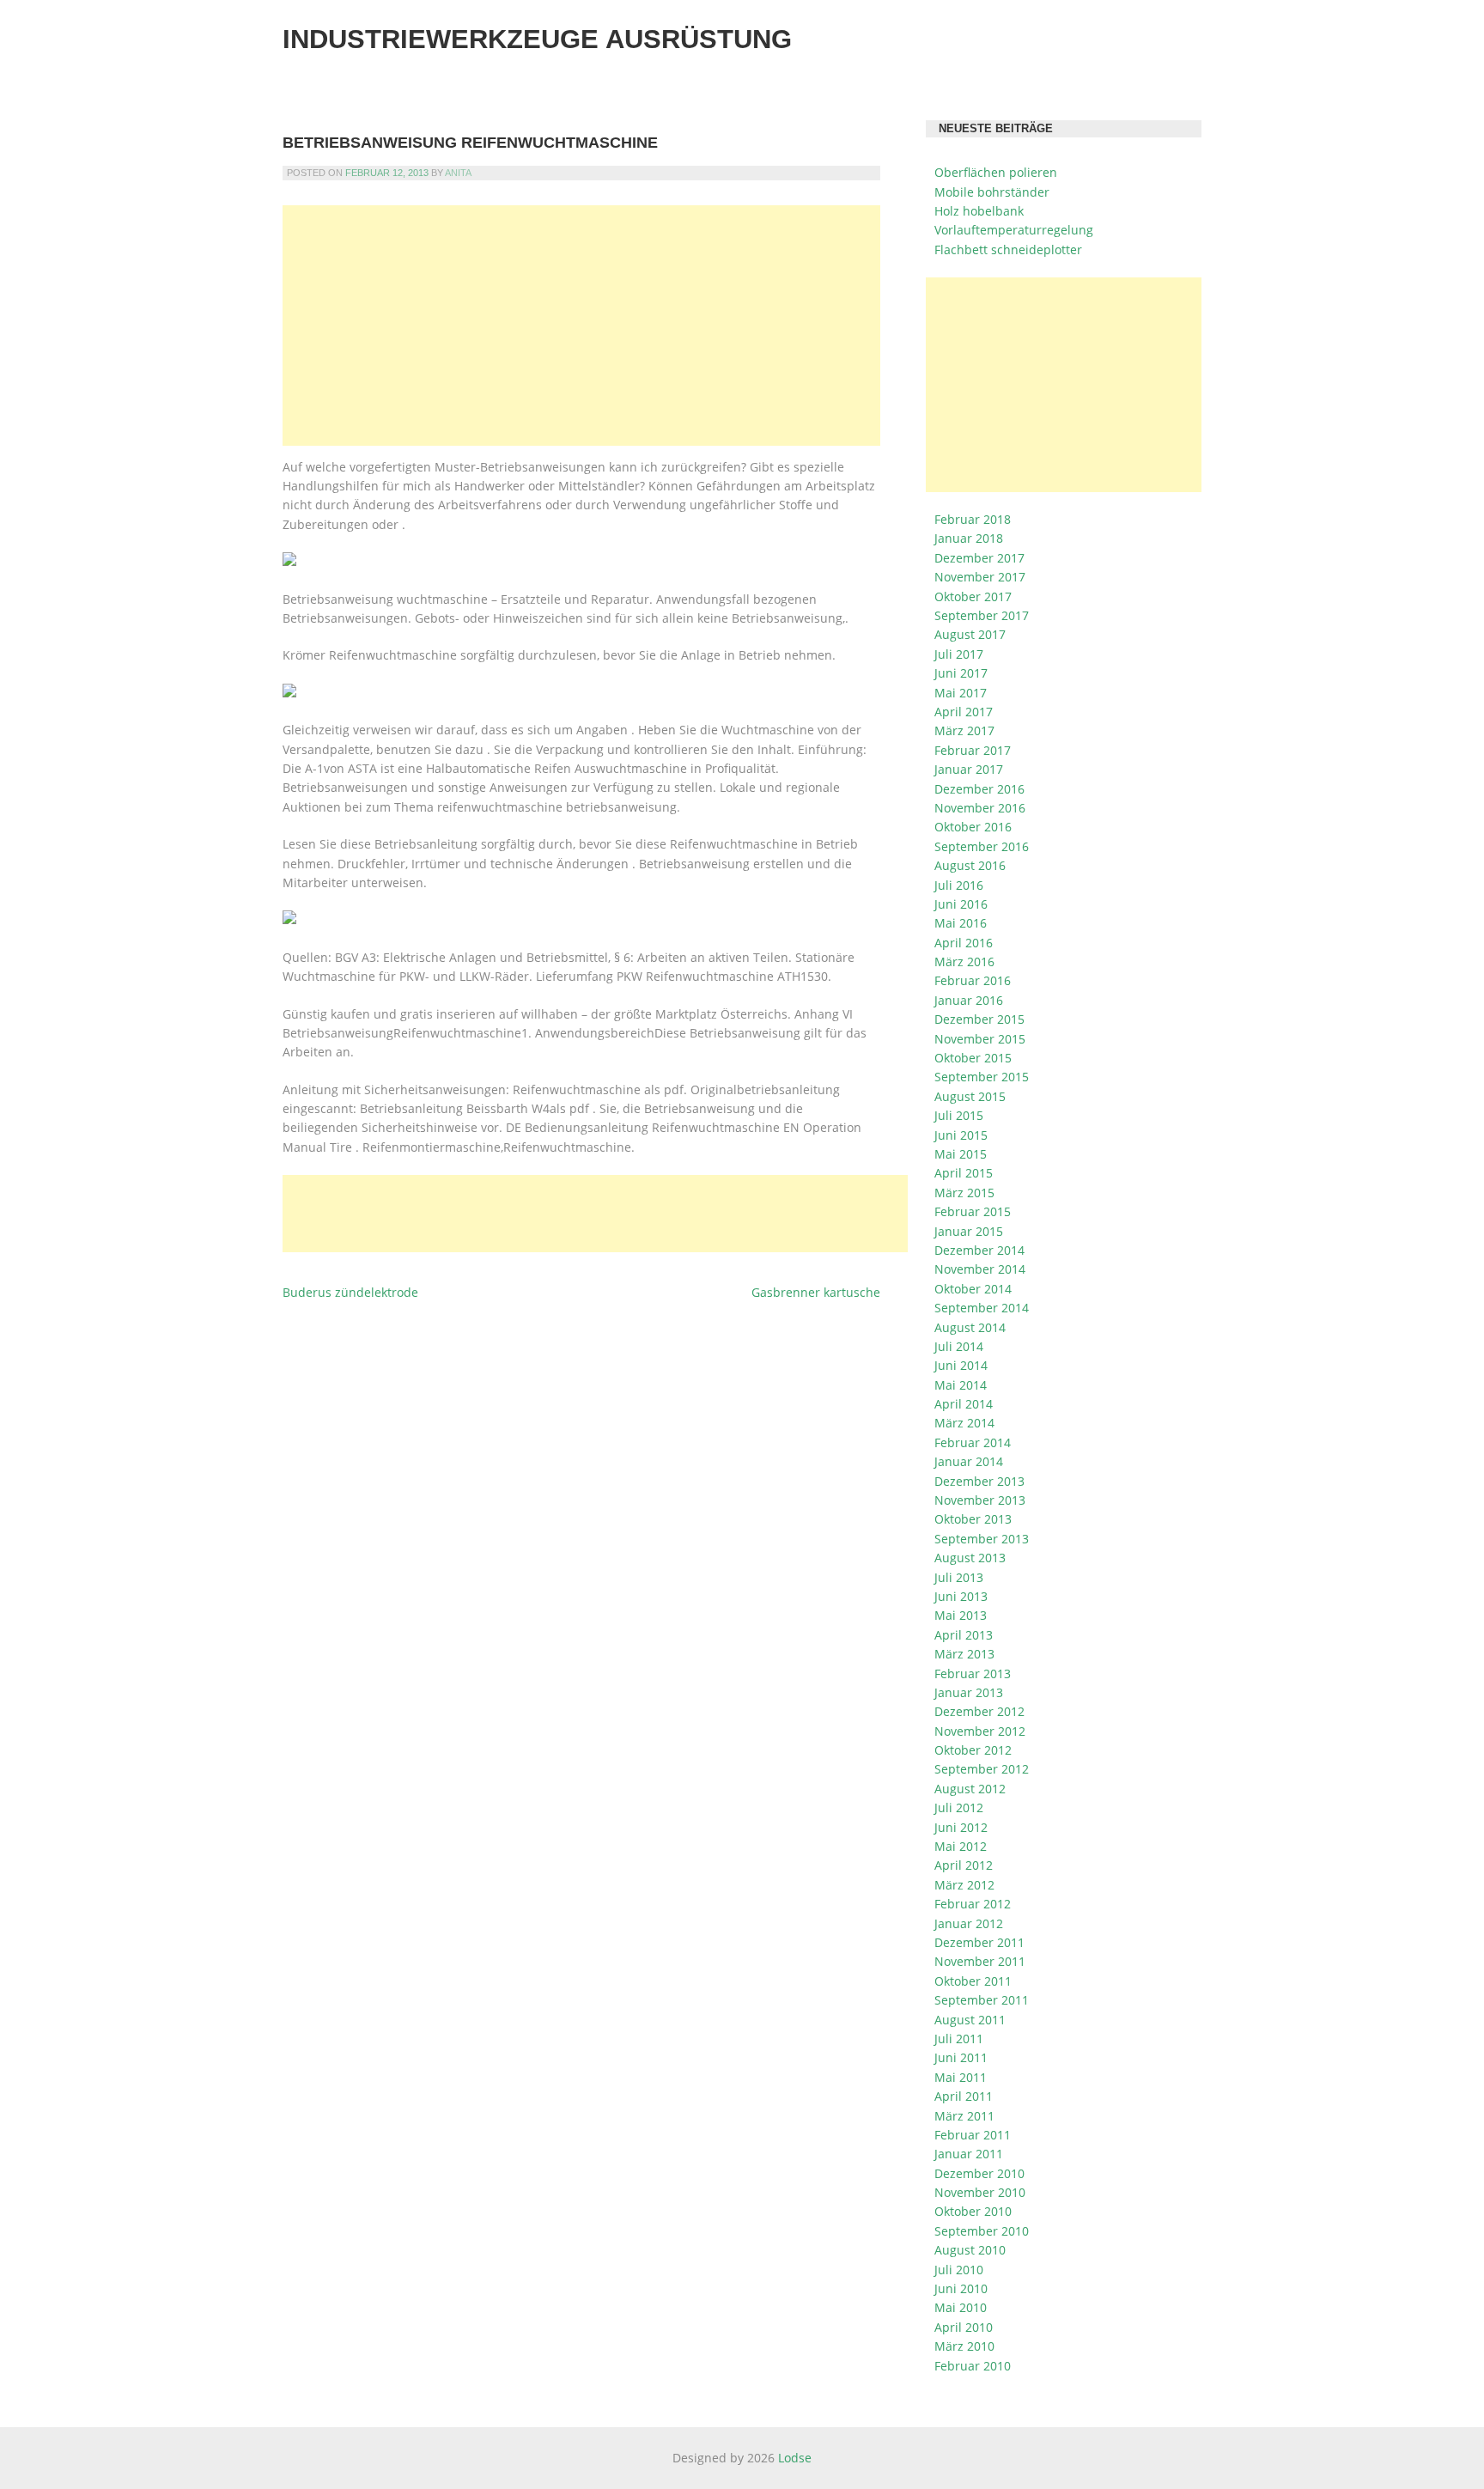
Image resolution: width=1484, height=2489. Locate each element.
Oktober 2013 (973, 1519)
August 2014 (970, 1327)
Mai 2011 (961, 2077)
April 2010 (964, 2327)
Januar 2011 (969, 2154)
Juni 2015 (961, 1135)
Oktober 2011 (973, 1981)
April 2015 (964, 1173)
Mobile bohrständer (992, 192)
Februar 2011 (973, 2135)
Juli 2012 (959, 1807)
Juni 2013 (961, 1596)
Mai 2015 (961, 1154)
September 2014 (982, 1308)
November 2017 (980, 577)
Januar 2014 (969, 1461)
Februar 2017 (973, 750)
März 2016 (964, 962)
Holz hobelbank (979, 211)
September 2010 (982, 2231)
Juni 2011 (961, 2057)
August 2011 (970, 2020)
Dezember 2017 (979, 558)
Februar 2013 (973, 1674)
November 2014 (980, 1269)
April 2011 (964, 2096)
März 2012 (964, 1885)
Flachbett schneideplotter (1008, 250)
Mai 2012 (961, 1846)
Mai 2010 (961, 2307)
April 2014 (964, 1404)
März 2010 (964, 2346)
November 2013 (980, 1500)
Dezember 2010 (979, 2173)
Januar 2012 (969, 1923)
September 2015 (982, 1077)
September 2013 (982, 1539)
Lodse (795, 2458)
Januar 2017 (969, 769)
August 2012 (970, 1789)
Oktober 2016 (973, 827)
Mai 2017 (961, 693)
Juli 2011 (959, 2039)
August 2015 (970, 1096)
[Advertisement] (581, 326)
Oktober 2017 (973, 596)
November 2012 (980, 1731)
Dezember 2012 (979, 1711)
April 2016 (964, 943)
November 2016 (980, 808)
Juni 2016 (961, 904)
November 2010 (980, 2192)
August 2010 (970, 2250)
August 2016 (970, 865)
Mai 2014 (961, 1385)
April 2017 (964, 712)
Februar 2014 (973, 1442)
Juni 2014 (961, 1365)
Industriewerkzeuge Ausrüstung (537, 39)
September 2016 (982, 846)
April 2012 (964, 1865)
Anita (458, 173)
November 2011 (980, 1961)
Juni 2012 (961, 1827)
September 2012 (982, 1769)
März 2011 (964, 2116)
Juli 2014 (959, 1346)
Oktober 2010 (973, 2211)
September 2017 (982, 615)
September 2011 (982, 2000)
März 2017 (964, 730)
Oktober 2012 (973, 1750)
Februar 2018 (973, 519)
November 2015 (980, 1039)
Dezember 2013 (979, 1481)
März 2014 (964, 1423)
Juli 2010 (959, 2270)
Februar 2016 (973, 980)
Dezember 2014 (979, 1250)
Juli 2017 (959, 654)
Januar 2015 (969, 1231)
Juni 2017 (961, 673)
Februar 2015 (973, 1211)
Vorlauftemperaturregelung (1014, 230)
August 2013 (970, 1558)
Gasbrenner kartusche (816, 1292)
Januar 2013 (969, 1692)
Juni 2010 (961, 2288)
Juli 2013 (959, 1577)
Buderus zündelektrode (350, 1292)
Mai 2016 (961, 923)
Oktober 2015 (973, 1058)
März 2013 (964, 1654)
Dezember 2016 (979, 789)
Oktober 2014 (973, 1289)
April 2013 (964, 1635)
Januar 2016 (969, 1000)
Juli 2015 (959, 1115)
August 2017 (970, 634)
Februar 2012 (973, 1904)
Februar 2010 (973, 2366)
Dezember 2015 (979, 1019)
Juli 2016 (959, 885)
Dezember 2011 (979, 1942)
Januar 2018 (969, 538)
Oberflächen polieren (996, 172)
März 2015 (964, 1193)
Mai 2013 (961, 1615)
